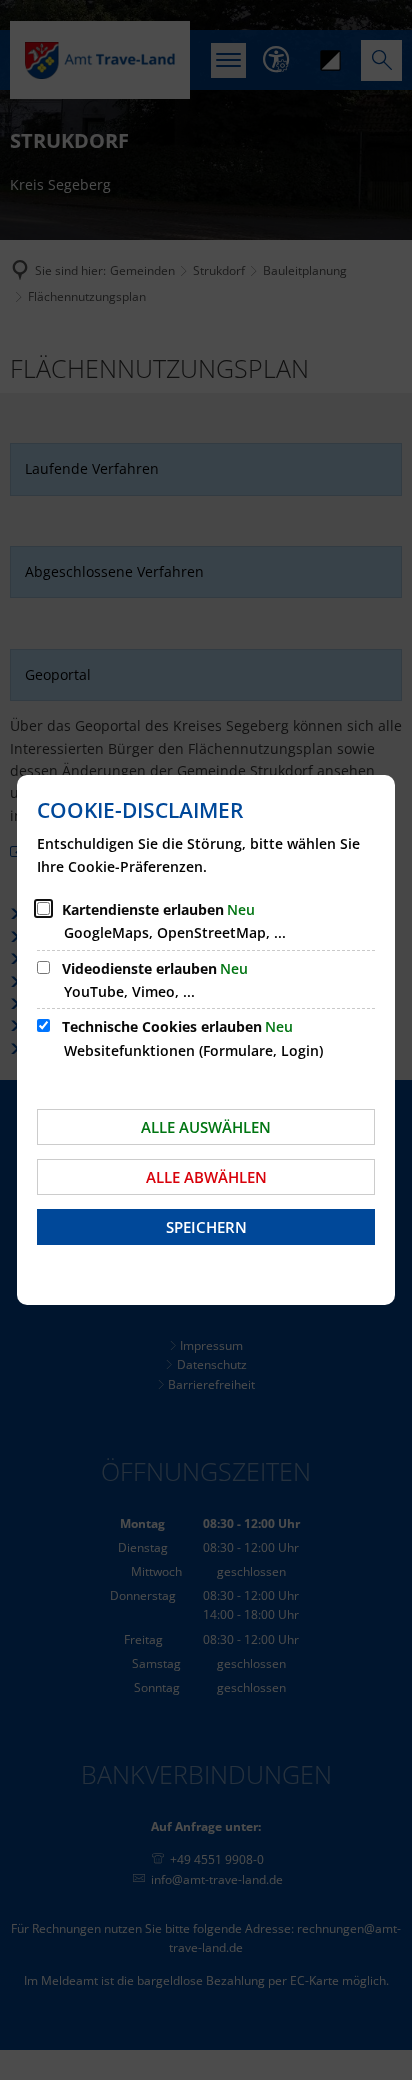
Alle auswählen (206, 1127)
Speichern (206, 1227)
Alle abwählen (206, 1177)
